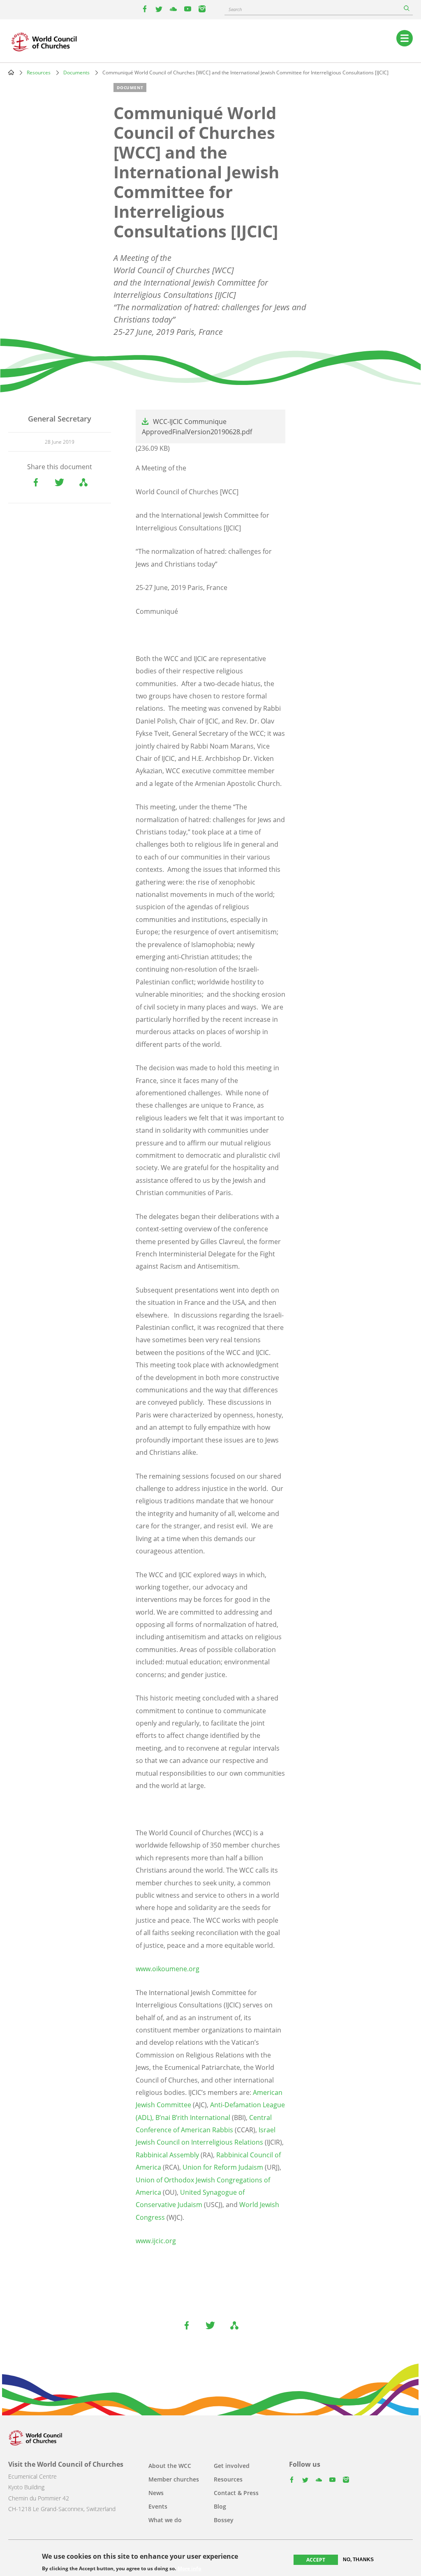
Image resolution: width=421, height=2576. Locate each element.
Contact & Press (236, 2493)
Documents (76, 73)
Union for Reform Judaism (223, 2167)
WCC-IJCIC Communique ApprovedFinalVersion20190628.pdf (197, 427)
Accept (316, 2560)
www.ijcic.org (156, 2241)
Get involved (232, 2466)
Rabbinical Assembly (167, 2155)
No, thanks (358, 2560)
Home (11, 72)
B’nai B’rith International (193, 2117)
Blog (220, 2506)
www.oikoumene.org (168, 1969)
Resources (39, 73)
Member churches (174, 2479)
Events (158, 2506)
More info (189, 2569)
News (156, 2493)
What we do (165, 2520)
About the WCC (170, 2466)
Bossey (224, 2520)
